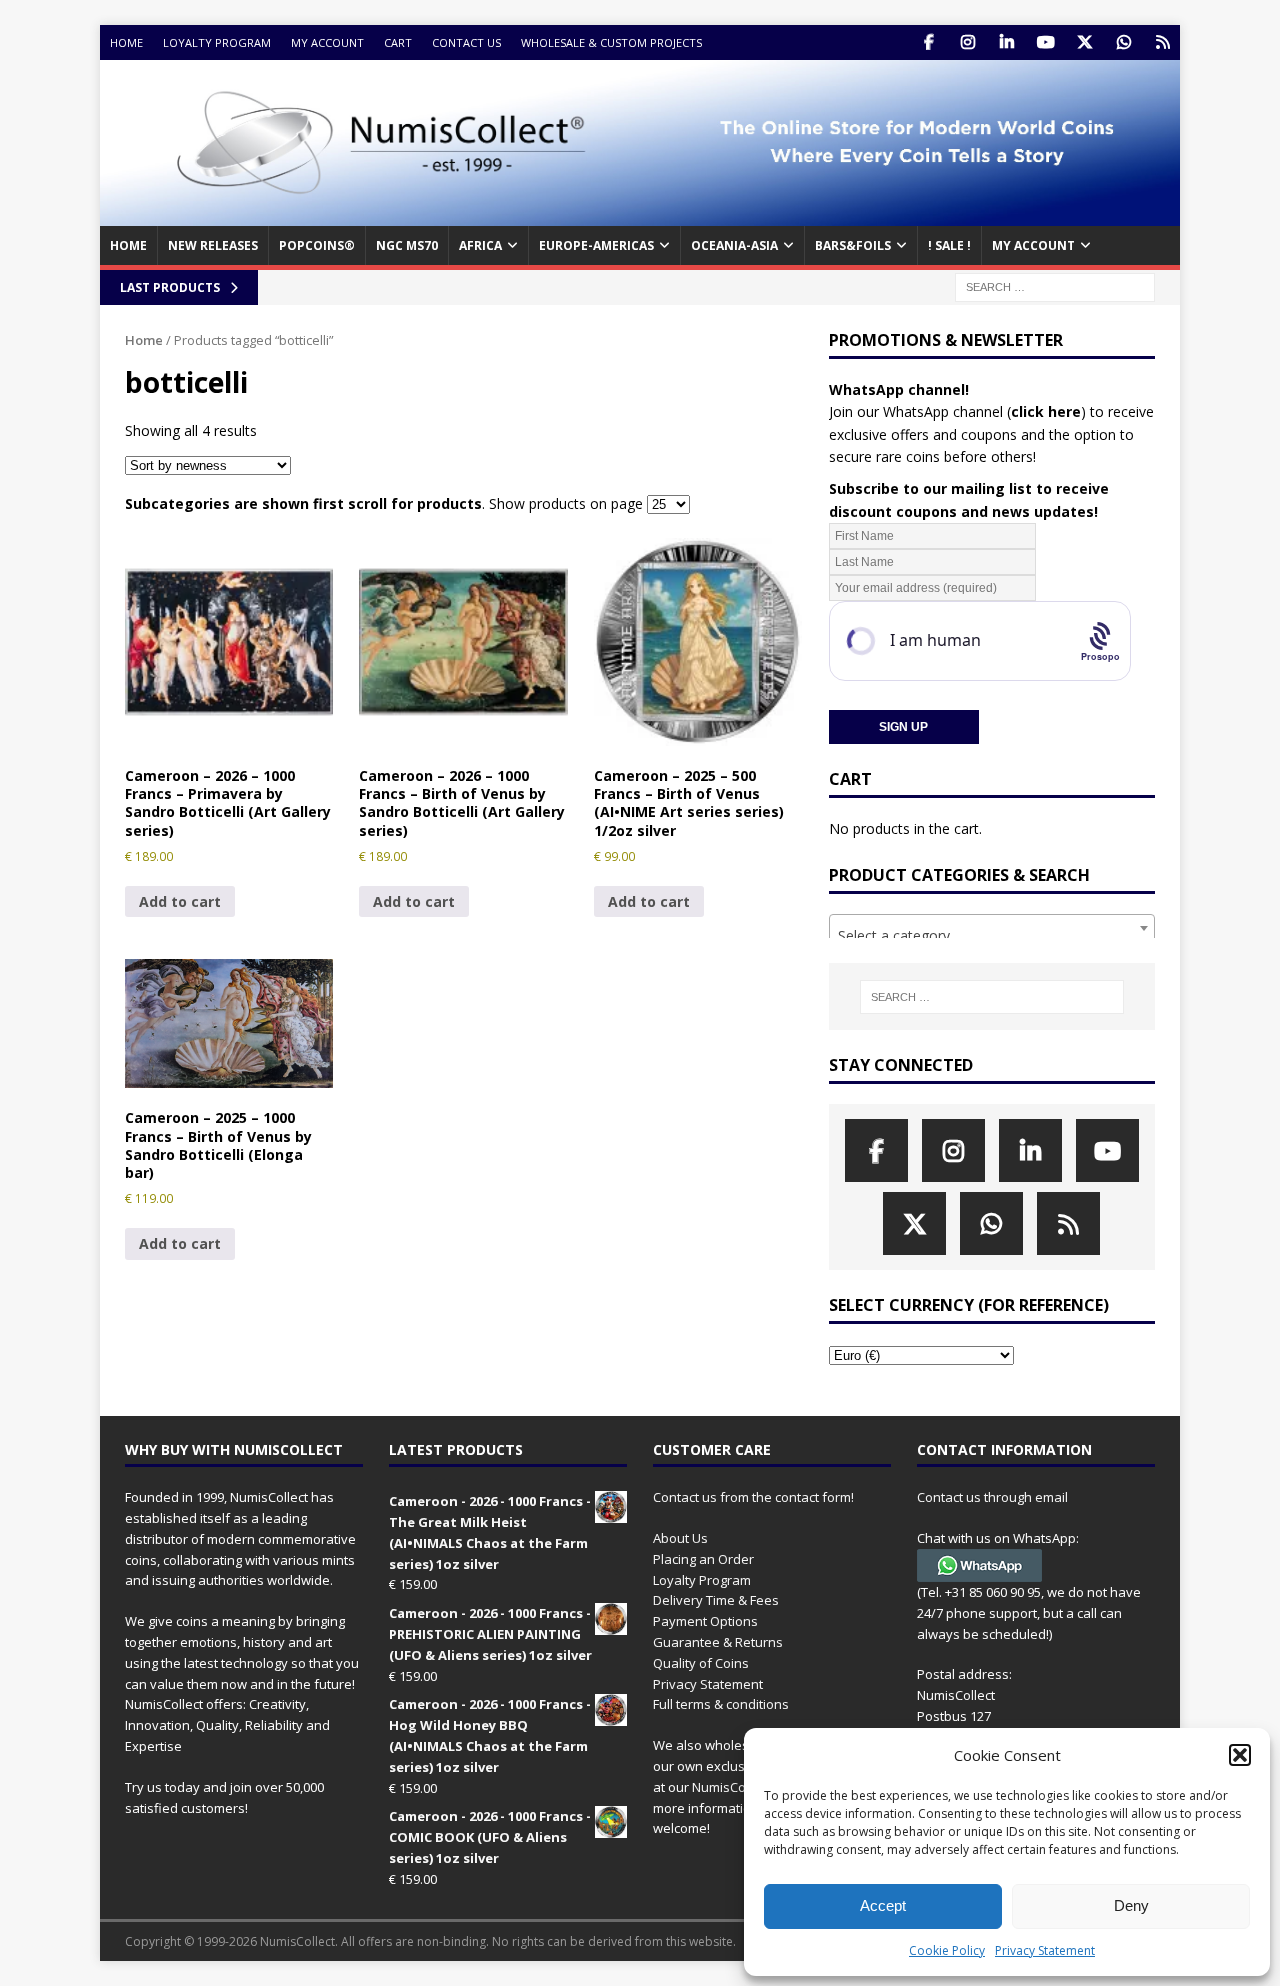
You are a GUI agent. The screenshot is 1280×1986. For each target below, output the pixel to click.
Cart (398, 42)
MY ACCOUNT (1033, 245)
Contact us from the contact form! (753, 1497)
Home (126, 42)
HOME (128, 245)
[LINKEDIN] (1006, 42)
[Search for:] (1055, 285)
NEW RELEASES (213, 245)
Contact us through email (992, 1497)
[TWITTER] (1084, 42)
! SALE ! (949, 245)
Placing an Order (703, 1559)
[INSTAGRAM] (967, 42)
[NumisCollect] (640, 214)
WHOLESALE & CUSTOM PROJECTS (611, 42)
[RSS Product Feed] (1162, 42)
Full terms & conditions (721, 1704)
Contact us (466, 42)
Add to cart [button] (180, 901)
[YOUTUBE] (1045, 42)
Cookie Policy (947, 1950)
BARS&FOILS (853, 245)
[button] (1240, 1755)
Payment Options (705, 1621)
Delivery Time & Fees (716, 1600)
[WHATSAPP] (1123, 42)
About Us (680, 1538)
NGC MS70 (407, 245)
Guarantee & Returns (718, 1642)
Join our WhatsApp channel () (957, 411)
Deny (1131, 1905)
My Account (327, 42)
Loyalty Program (217, 42)
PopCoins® (317, 245)
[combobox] (992, 928)
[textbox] (992, 936)
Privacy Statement (1045, 1950)
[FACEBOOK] (928, 42)
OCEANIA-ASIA (734, 245)
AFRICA (480, 245)
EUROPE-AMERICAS (596, 245)
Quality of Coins (701, 1663)
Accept (883, 1905)
